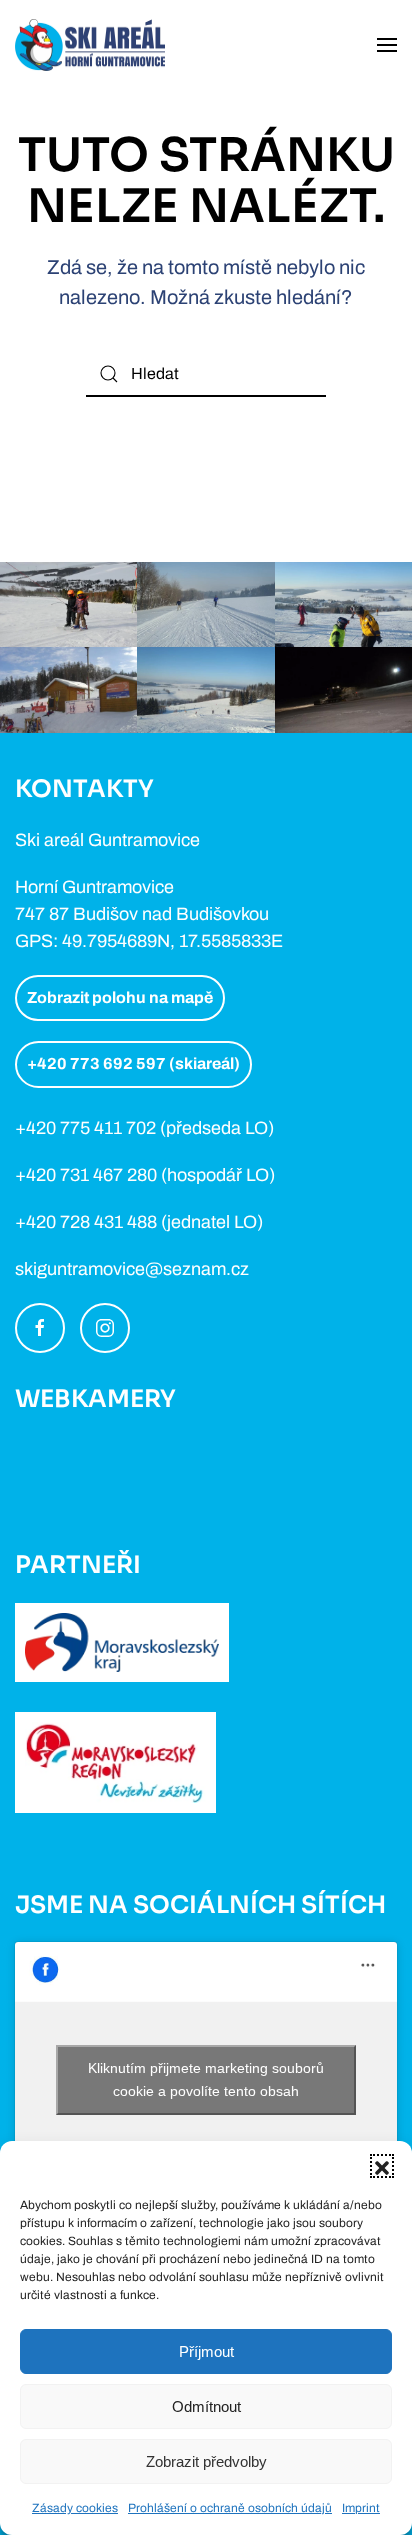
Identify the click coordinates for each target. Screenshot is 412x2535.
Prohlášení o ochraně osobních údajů (230, 2508)
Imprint (361, 2508)
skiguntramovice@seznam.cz (132, 1269)
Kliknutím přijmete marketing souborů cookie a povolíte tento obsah (206, 2079)
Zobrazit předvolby (206, 2461)
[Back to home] (90, 45)
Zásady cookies (75, 2508)
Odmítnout (206, 2406)
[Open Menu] (387, 45)
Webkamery (95, 1399)
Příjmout (206, 2351)
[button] (382, 2166)
